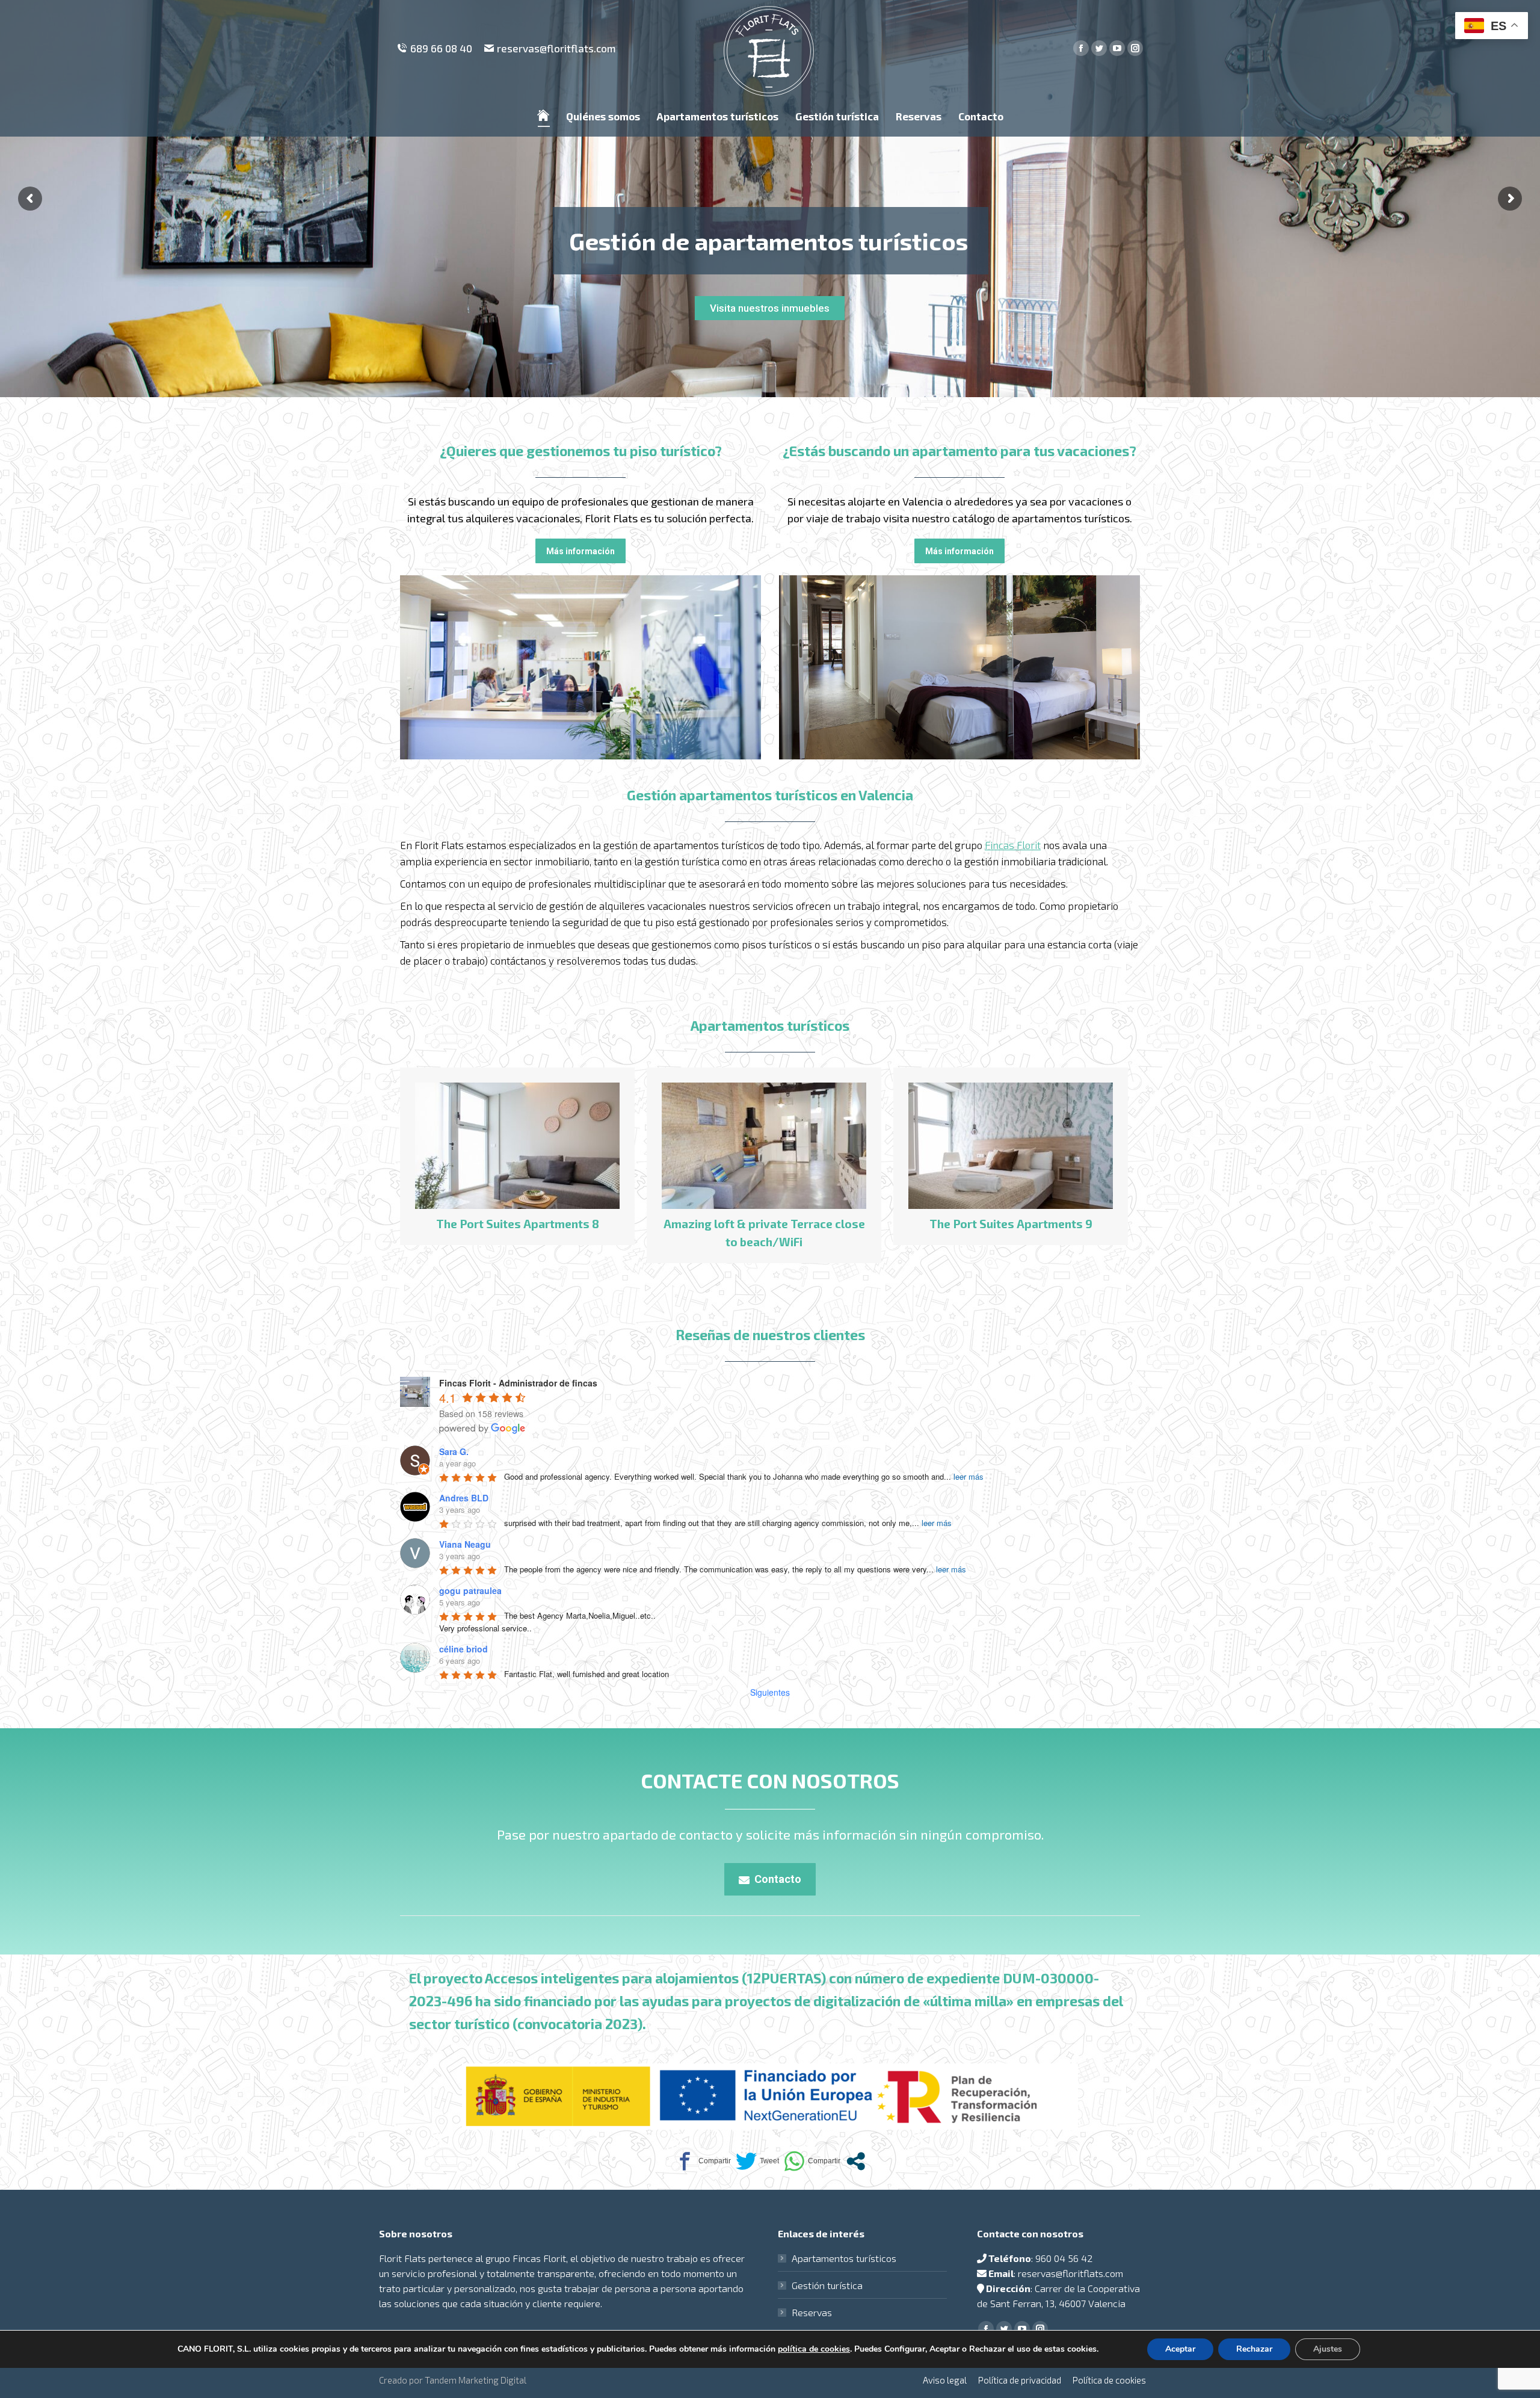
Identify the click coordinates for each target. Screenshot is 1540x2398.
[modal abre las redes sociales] (856, 2161)
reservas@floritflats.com (556, 48)
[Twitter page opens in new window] (1099, 48)
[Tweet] (757, 2161)
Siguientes (770, 1692)
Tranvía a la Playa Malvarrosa (764, 1224)
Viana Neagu (465, 1544)
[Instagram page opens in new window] (1135, 48)
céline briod (464, 1649)
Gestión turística (827, 2285)
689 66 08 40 (441, 48)
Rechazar (1254, 2349)
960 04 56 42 (1064, 2258)
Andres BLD (464, 1498)
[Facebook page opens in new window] (1081, 48)
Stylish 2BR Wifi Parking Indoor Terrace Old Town (1011, 1233)
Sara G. (454, 1451)
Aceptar (1180, 2349)
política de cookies (814, 2349)
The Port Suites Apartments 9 (518, 1224)
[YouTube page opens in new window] (1117, 48)
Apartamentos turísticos (844, 2258)
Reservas (812, 2312)
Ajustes (1328, 2349)
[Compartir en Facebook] (703, 2161)
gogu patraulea (470, 1590)
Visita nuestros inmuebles (770, 308)
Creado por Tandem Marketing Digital (453, 2380)
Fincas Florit (1013, 845)
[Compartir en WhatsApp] (812, 2161)
